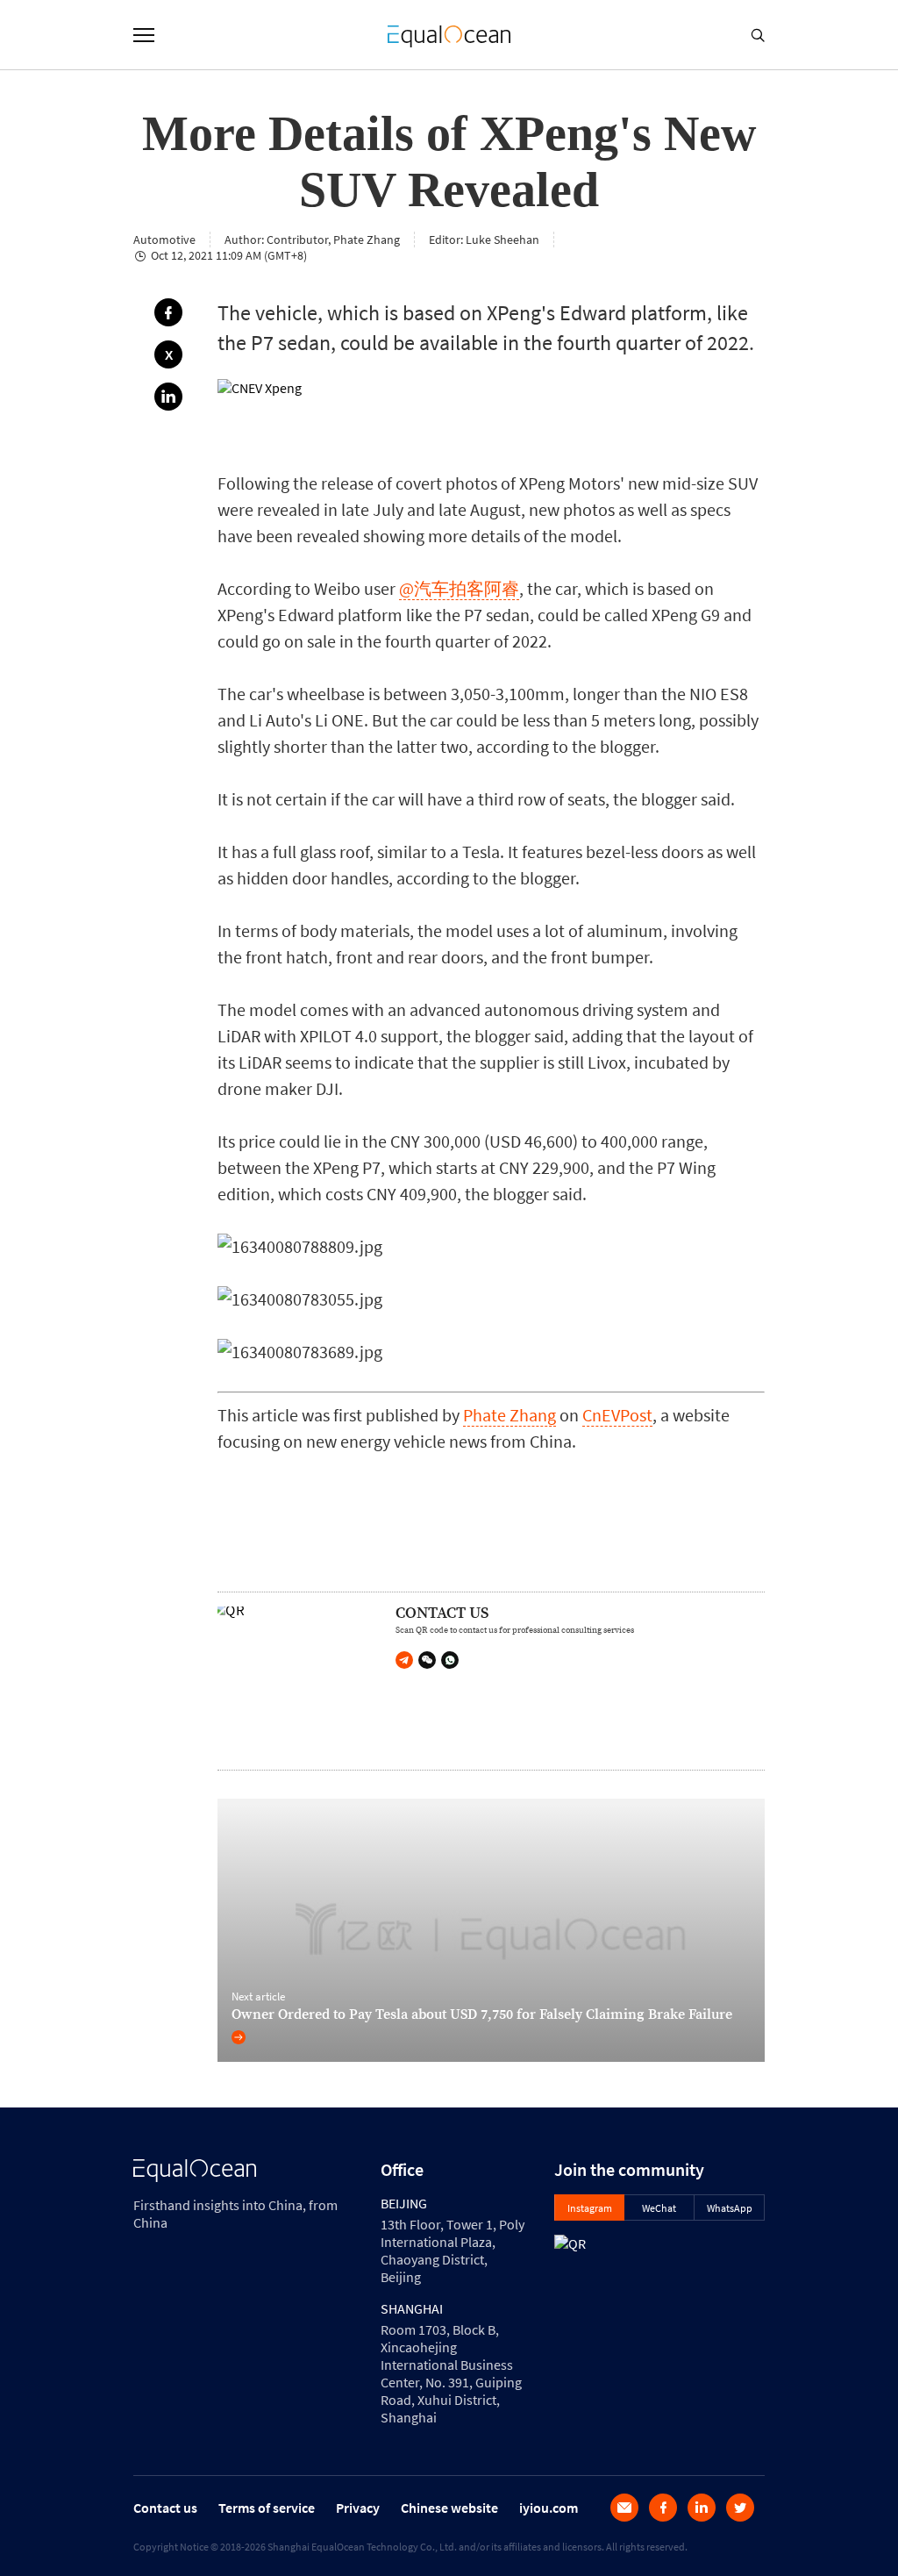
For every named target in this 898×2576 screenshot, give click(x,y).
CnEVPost (617, 1415)
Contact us (165, 2508)
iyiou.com (549, 2508)
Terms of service (267, 2508)
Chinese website (449, 2508)
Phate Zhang (510, 1415)
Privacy (358, 2508)
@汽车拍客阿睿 (459, 588)
